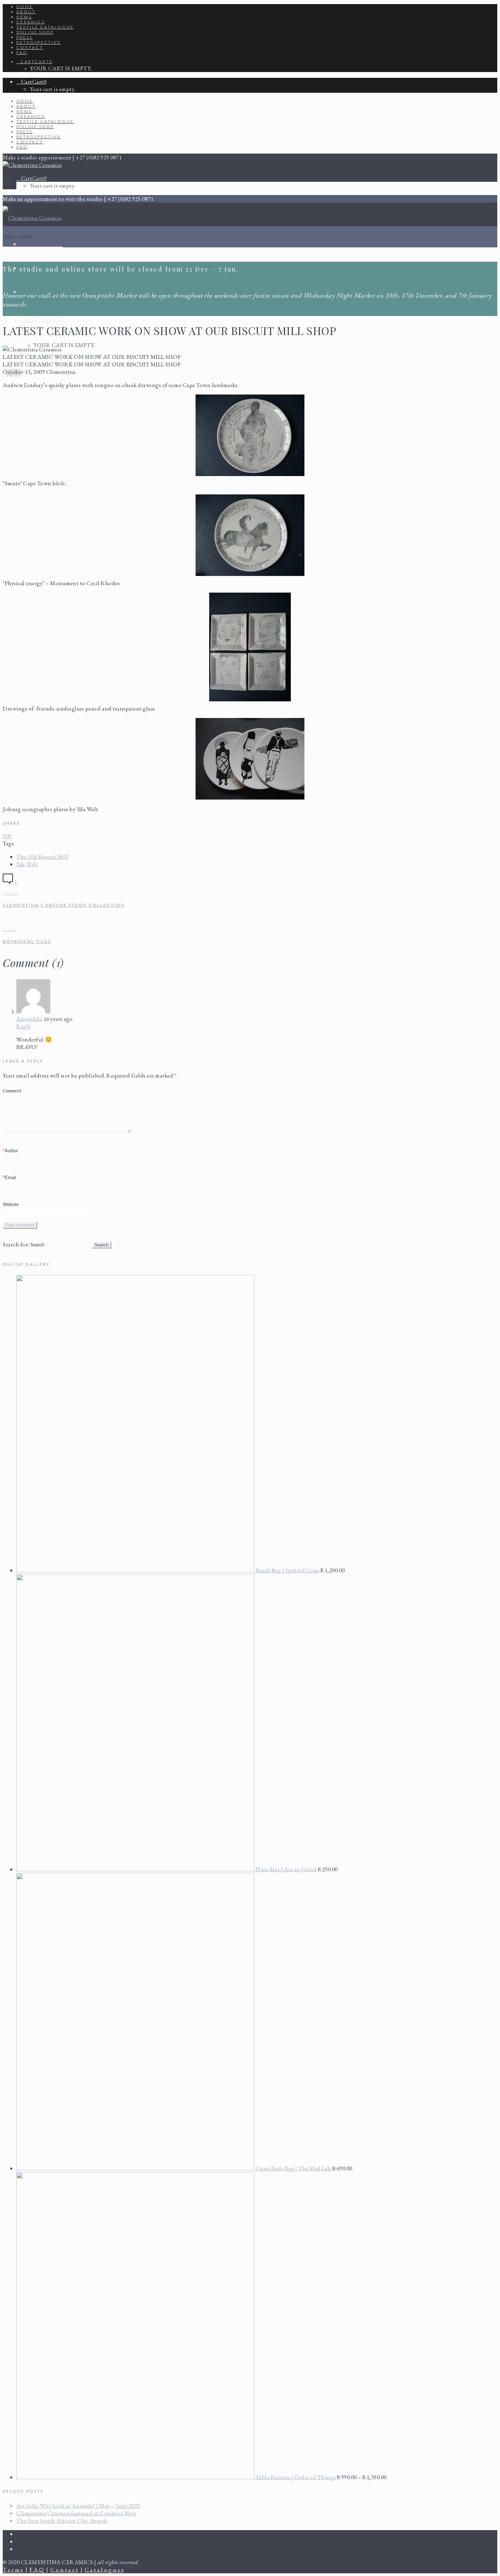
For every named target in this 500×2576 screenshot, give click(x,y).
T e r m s (13, 2570)
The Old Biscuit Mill (42, 857)
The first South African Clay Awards (62, 2521)
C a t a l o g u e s (104, 2570)
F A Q (37, 2570)
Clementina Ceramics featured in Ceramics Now (76, 2513)
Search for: (16, 1244)
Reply (24, 1026)
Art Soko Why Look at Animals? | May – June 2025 (78, 2506)
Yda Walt (27, 864)
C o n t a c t (64, 2570)
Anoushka (29, 1019)
